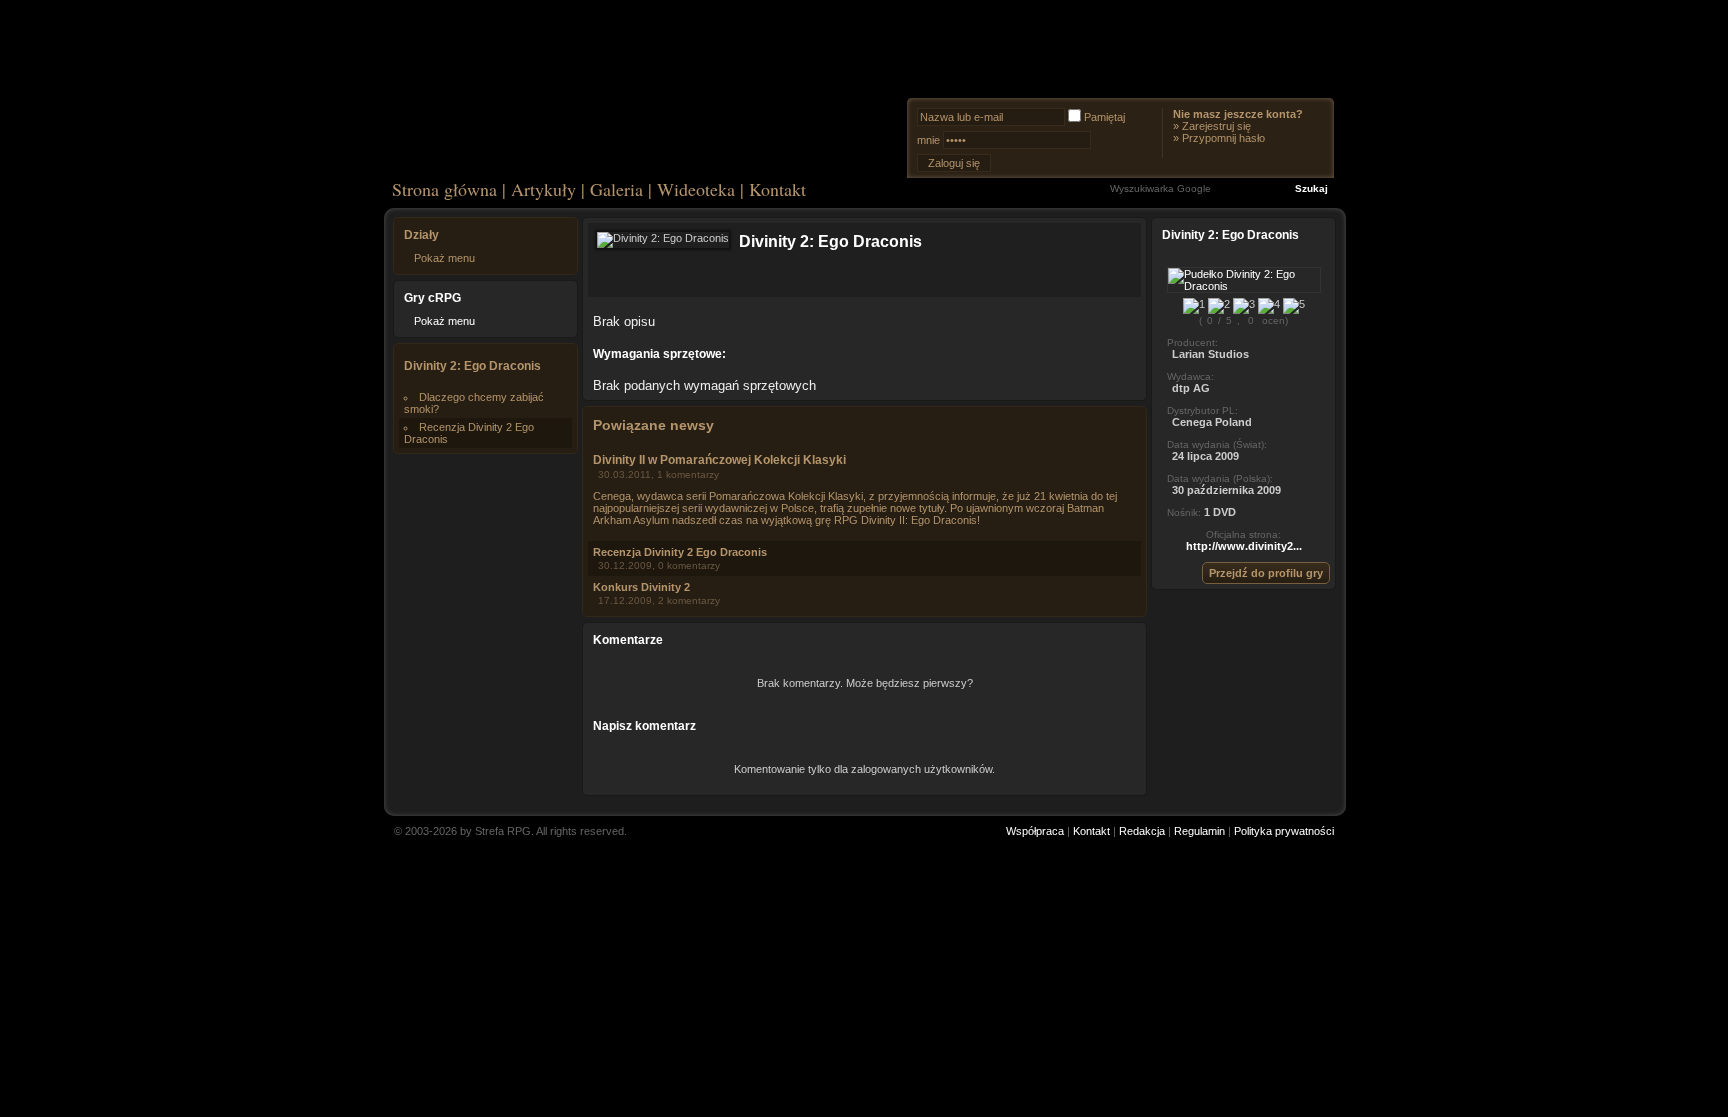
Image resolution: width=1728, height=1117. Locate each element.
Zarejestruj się (1216, 126)
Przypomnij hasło (1223, 138)
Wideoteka (696, 189)
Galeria (616, 189)
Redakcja (1142, 831)
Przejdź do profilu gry (1266, 573)
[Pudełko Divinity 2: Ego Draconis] (1244, 286)
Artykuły (543, 189)
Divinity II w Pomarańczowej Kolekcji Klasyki (719, 460)
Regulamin (1199, 831)
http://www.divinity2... (1244, 546)
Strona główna (444, 189)
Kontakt (777, 189)
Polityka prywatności (1284, 831)
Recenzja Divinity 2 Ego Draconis (680, 552)
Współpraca (1035, 831)
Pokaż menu (444, 258)
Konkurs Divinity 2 (641, 587)
